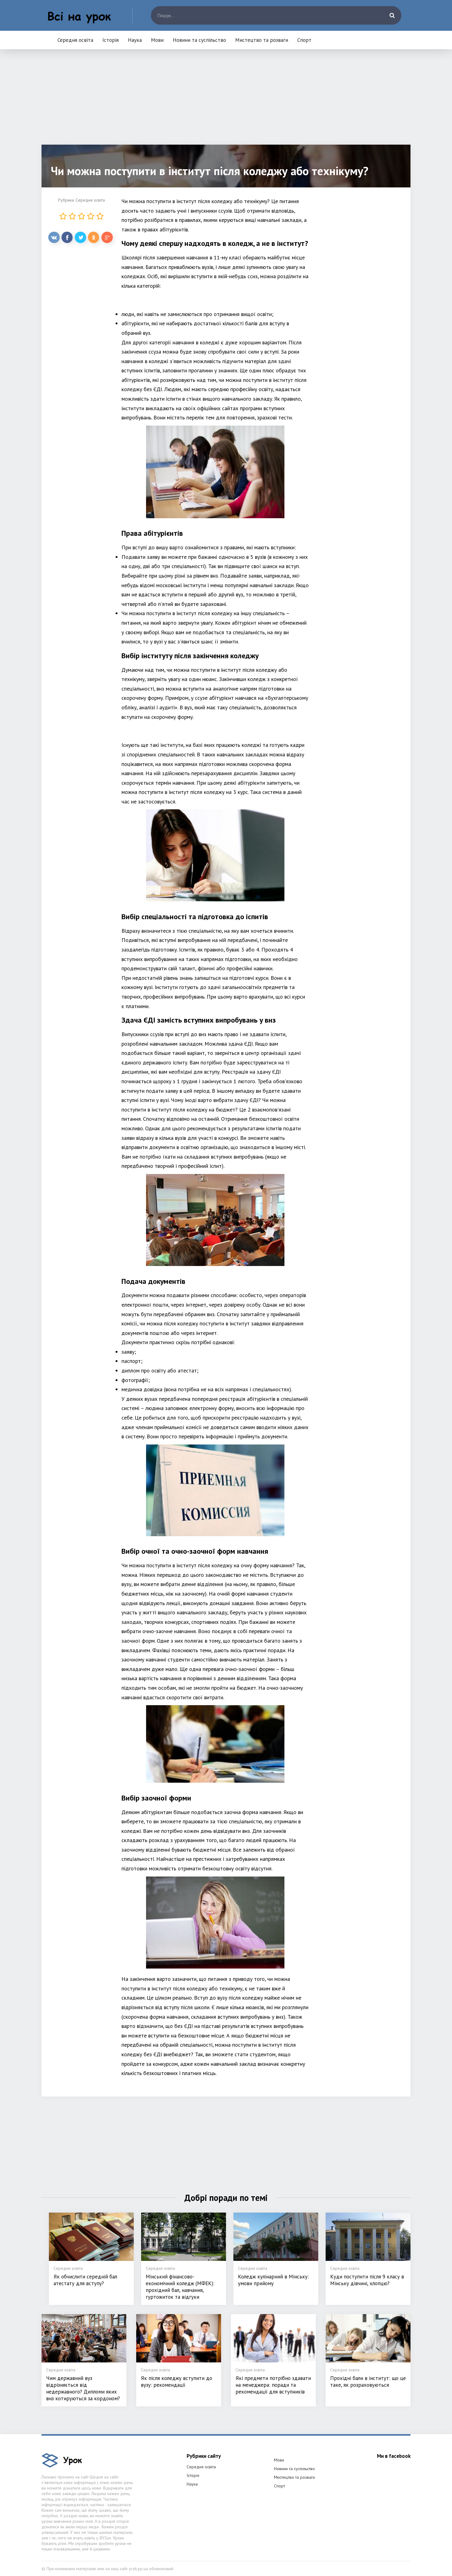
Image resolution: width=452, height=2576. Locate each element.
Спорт (304, 40)
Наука (135, 40)
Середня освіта (75, 40)
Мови (157, 40)
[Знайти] (392, 15)
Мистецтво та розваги (262, 40)
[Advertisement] (226, 102)
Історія (111, 40)
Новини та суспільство (199, 40)
